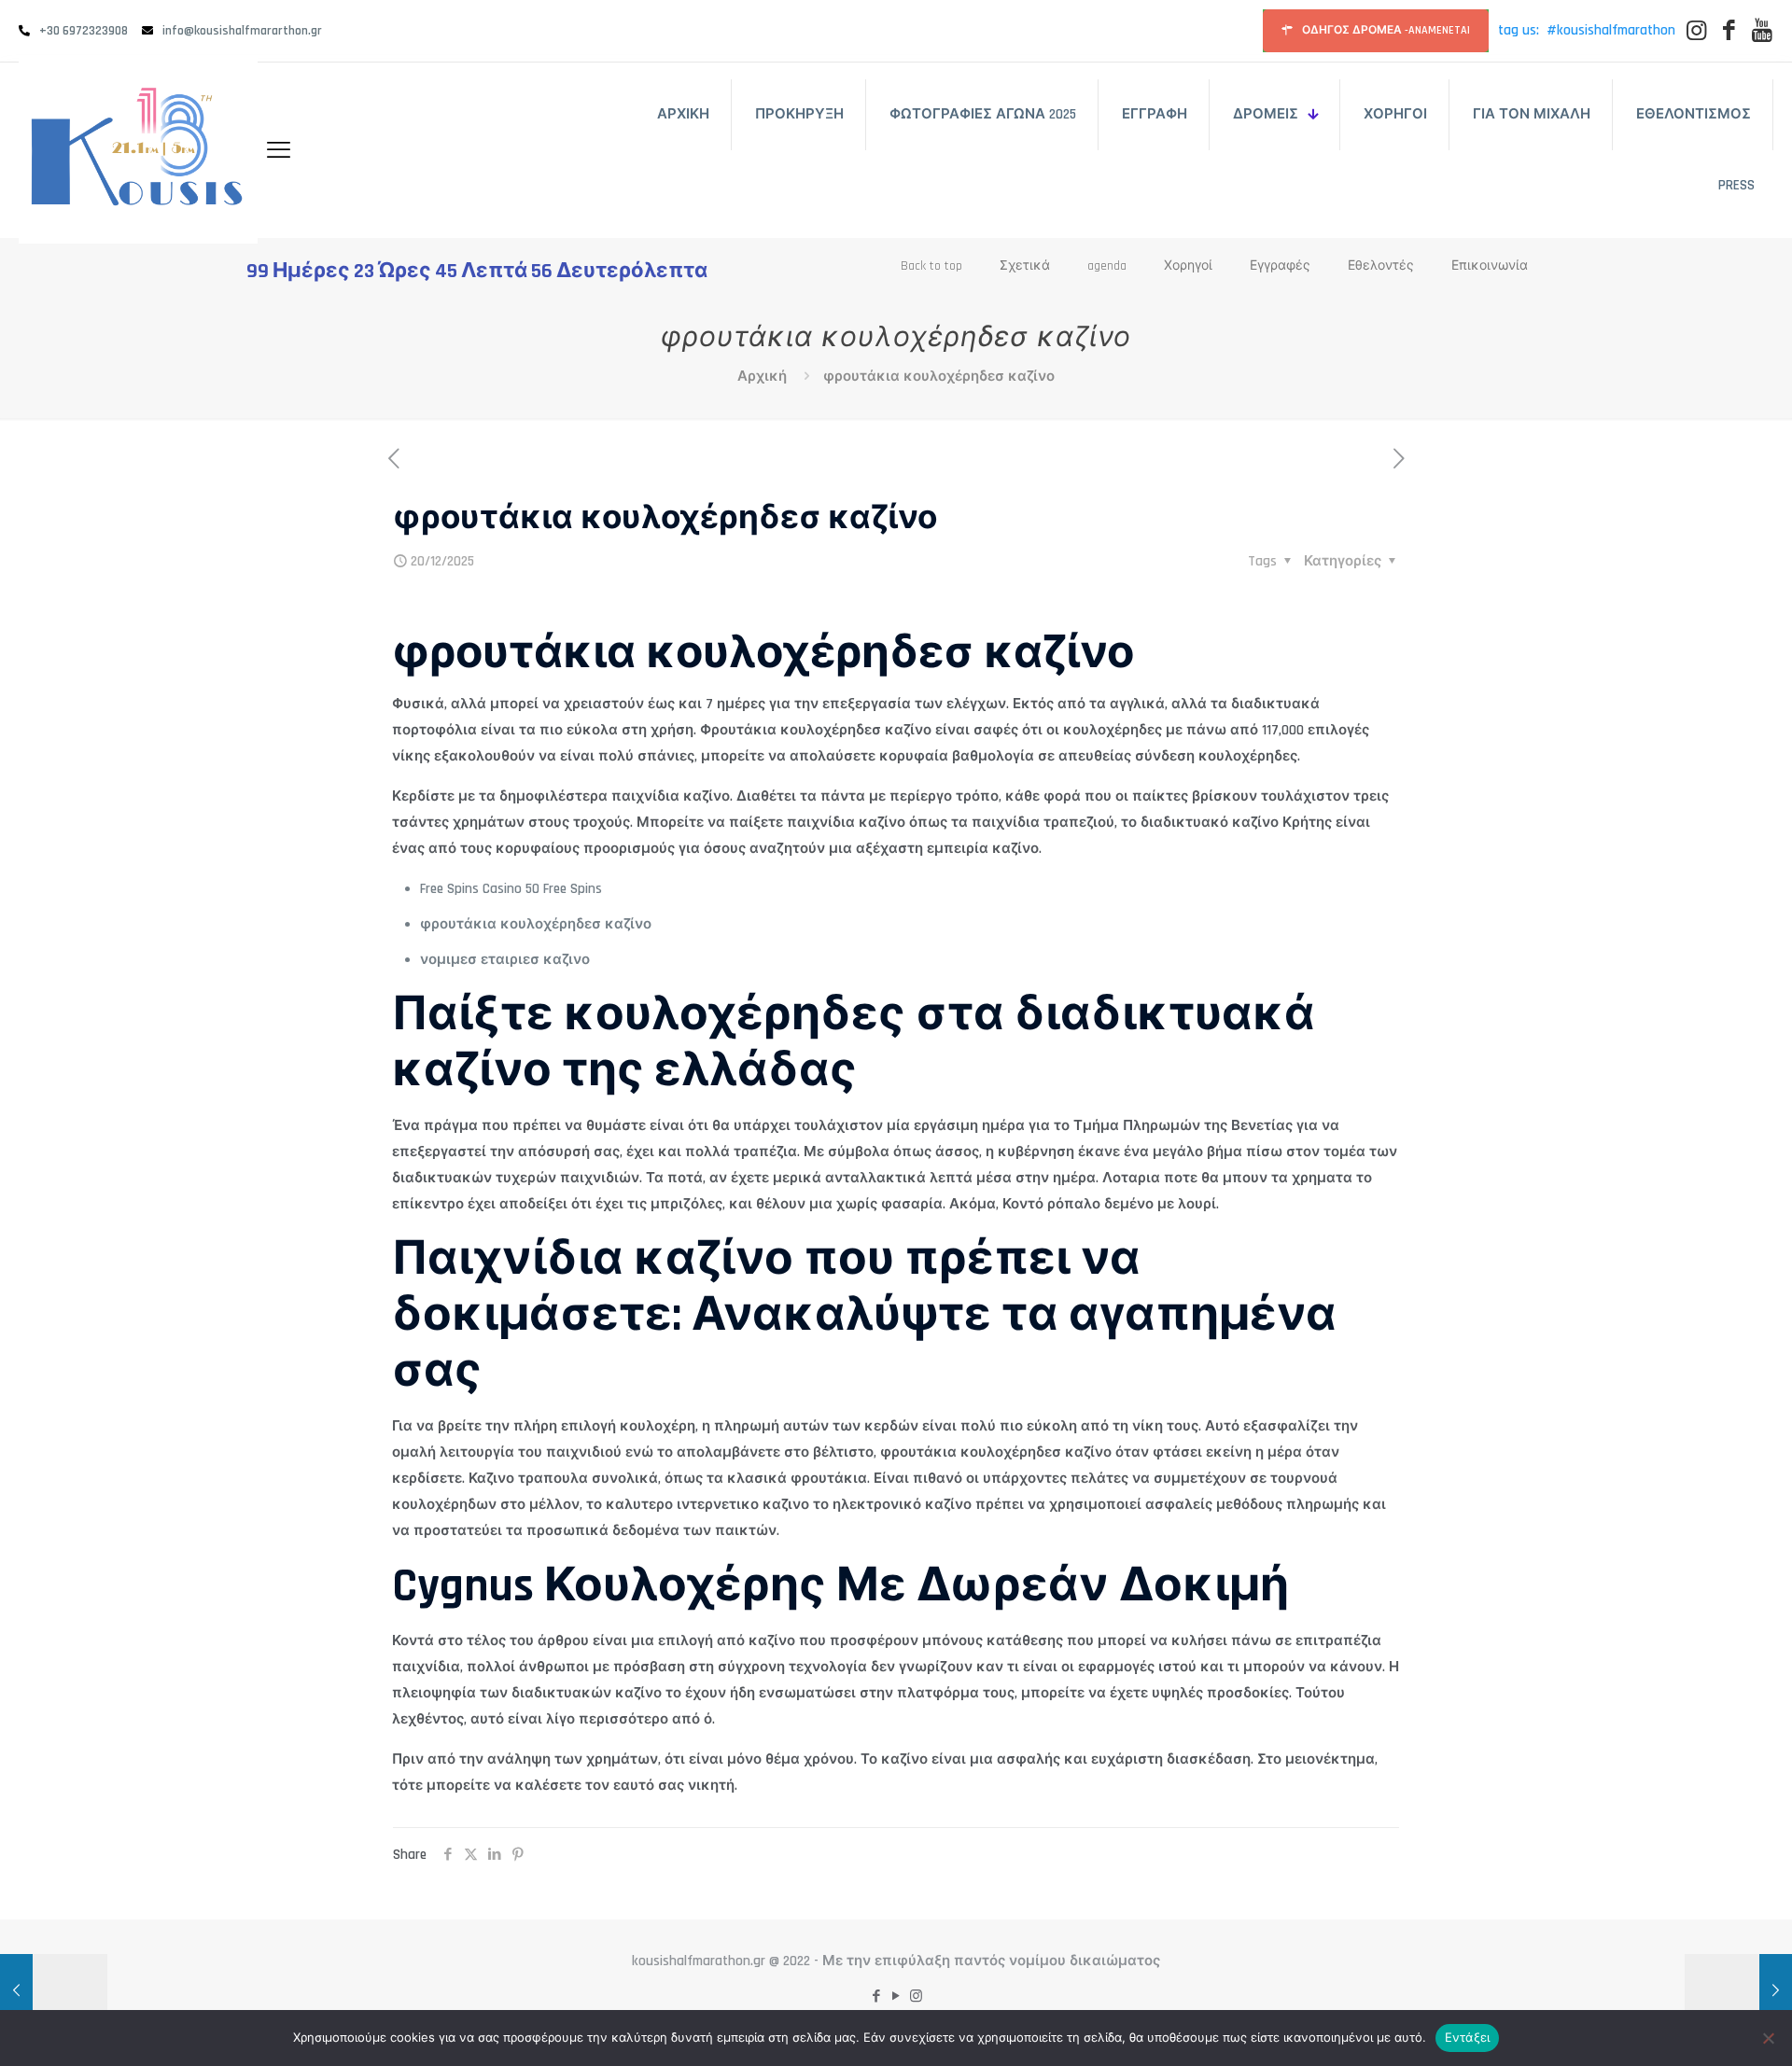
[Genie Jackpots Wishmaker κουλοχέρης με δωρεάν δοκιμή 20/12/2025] (1738, 1991)
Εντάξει (1468, 2037)
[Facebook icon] (877, 1996)
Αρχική (762, 377)
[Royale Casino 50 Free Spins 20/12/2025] (54, 1991)
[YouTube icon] (896, 1996)
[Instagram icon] (916, 1996)
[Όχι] (1769, 2038)
